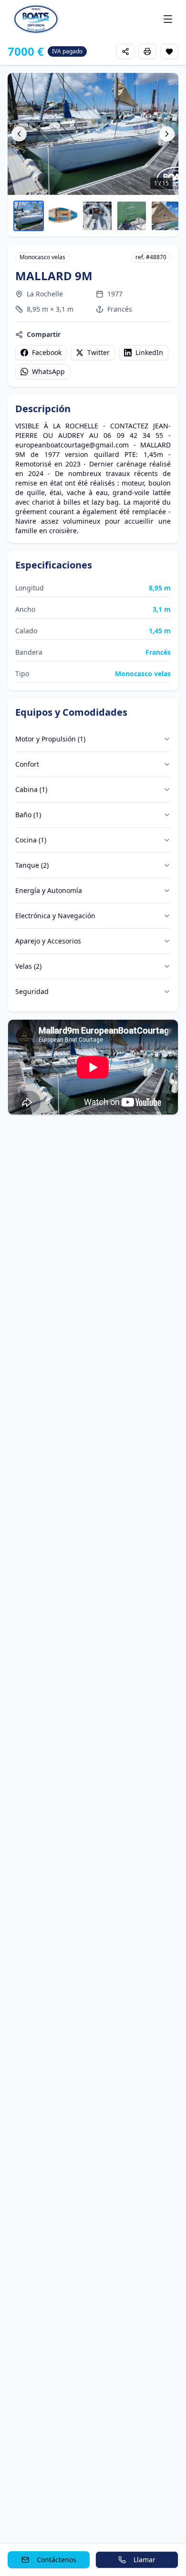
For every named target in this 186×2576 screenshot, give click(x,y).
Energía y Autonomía (49, 890)
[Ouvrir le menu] (168, 19)
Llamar (145, 2560)
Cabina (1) (31, 789)
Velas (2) (28, 966)
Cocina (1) (31, 840)
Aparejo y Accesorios (48, 941)
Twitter (98, 352)
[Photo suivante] (167, 134)
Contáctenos (57, 2560)
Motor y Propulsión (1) (50, 739)
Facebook (47, 352)
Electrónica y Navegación (55, 916)
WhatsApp (48, 371)
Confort (27, 764)
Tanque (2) (32, 865)
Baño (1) (28, 815)
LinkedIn (149, 352)
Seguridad (32, 991)
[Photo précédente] (19, 134)
